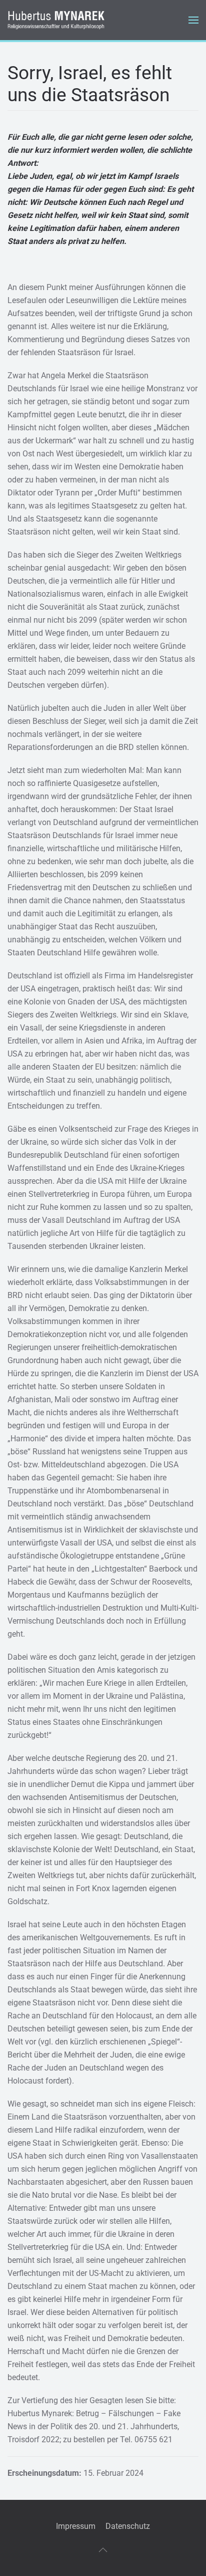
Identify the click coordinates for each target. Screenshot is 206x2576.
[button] (193, 20)
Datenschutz (128, 2526)
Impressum (76, 2526)
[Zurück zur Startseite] (57, 20)
